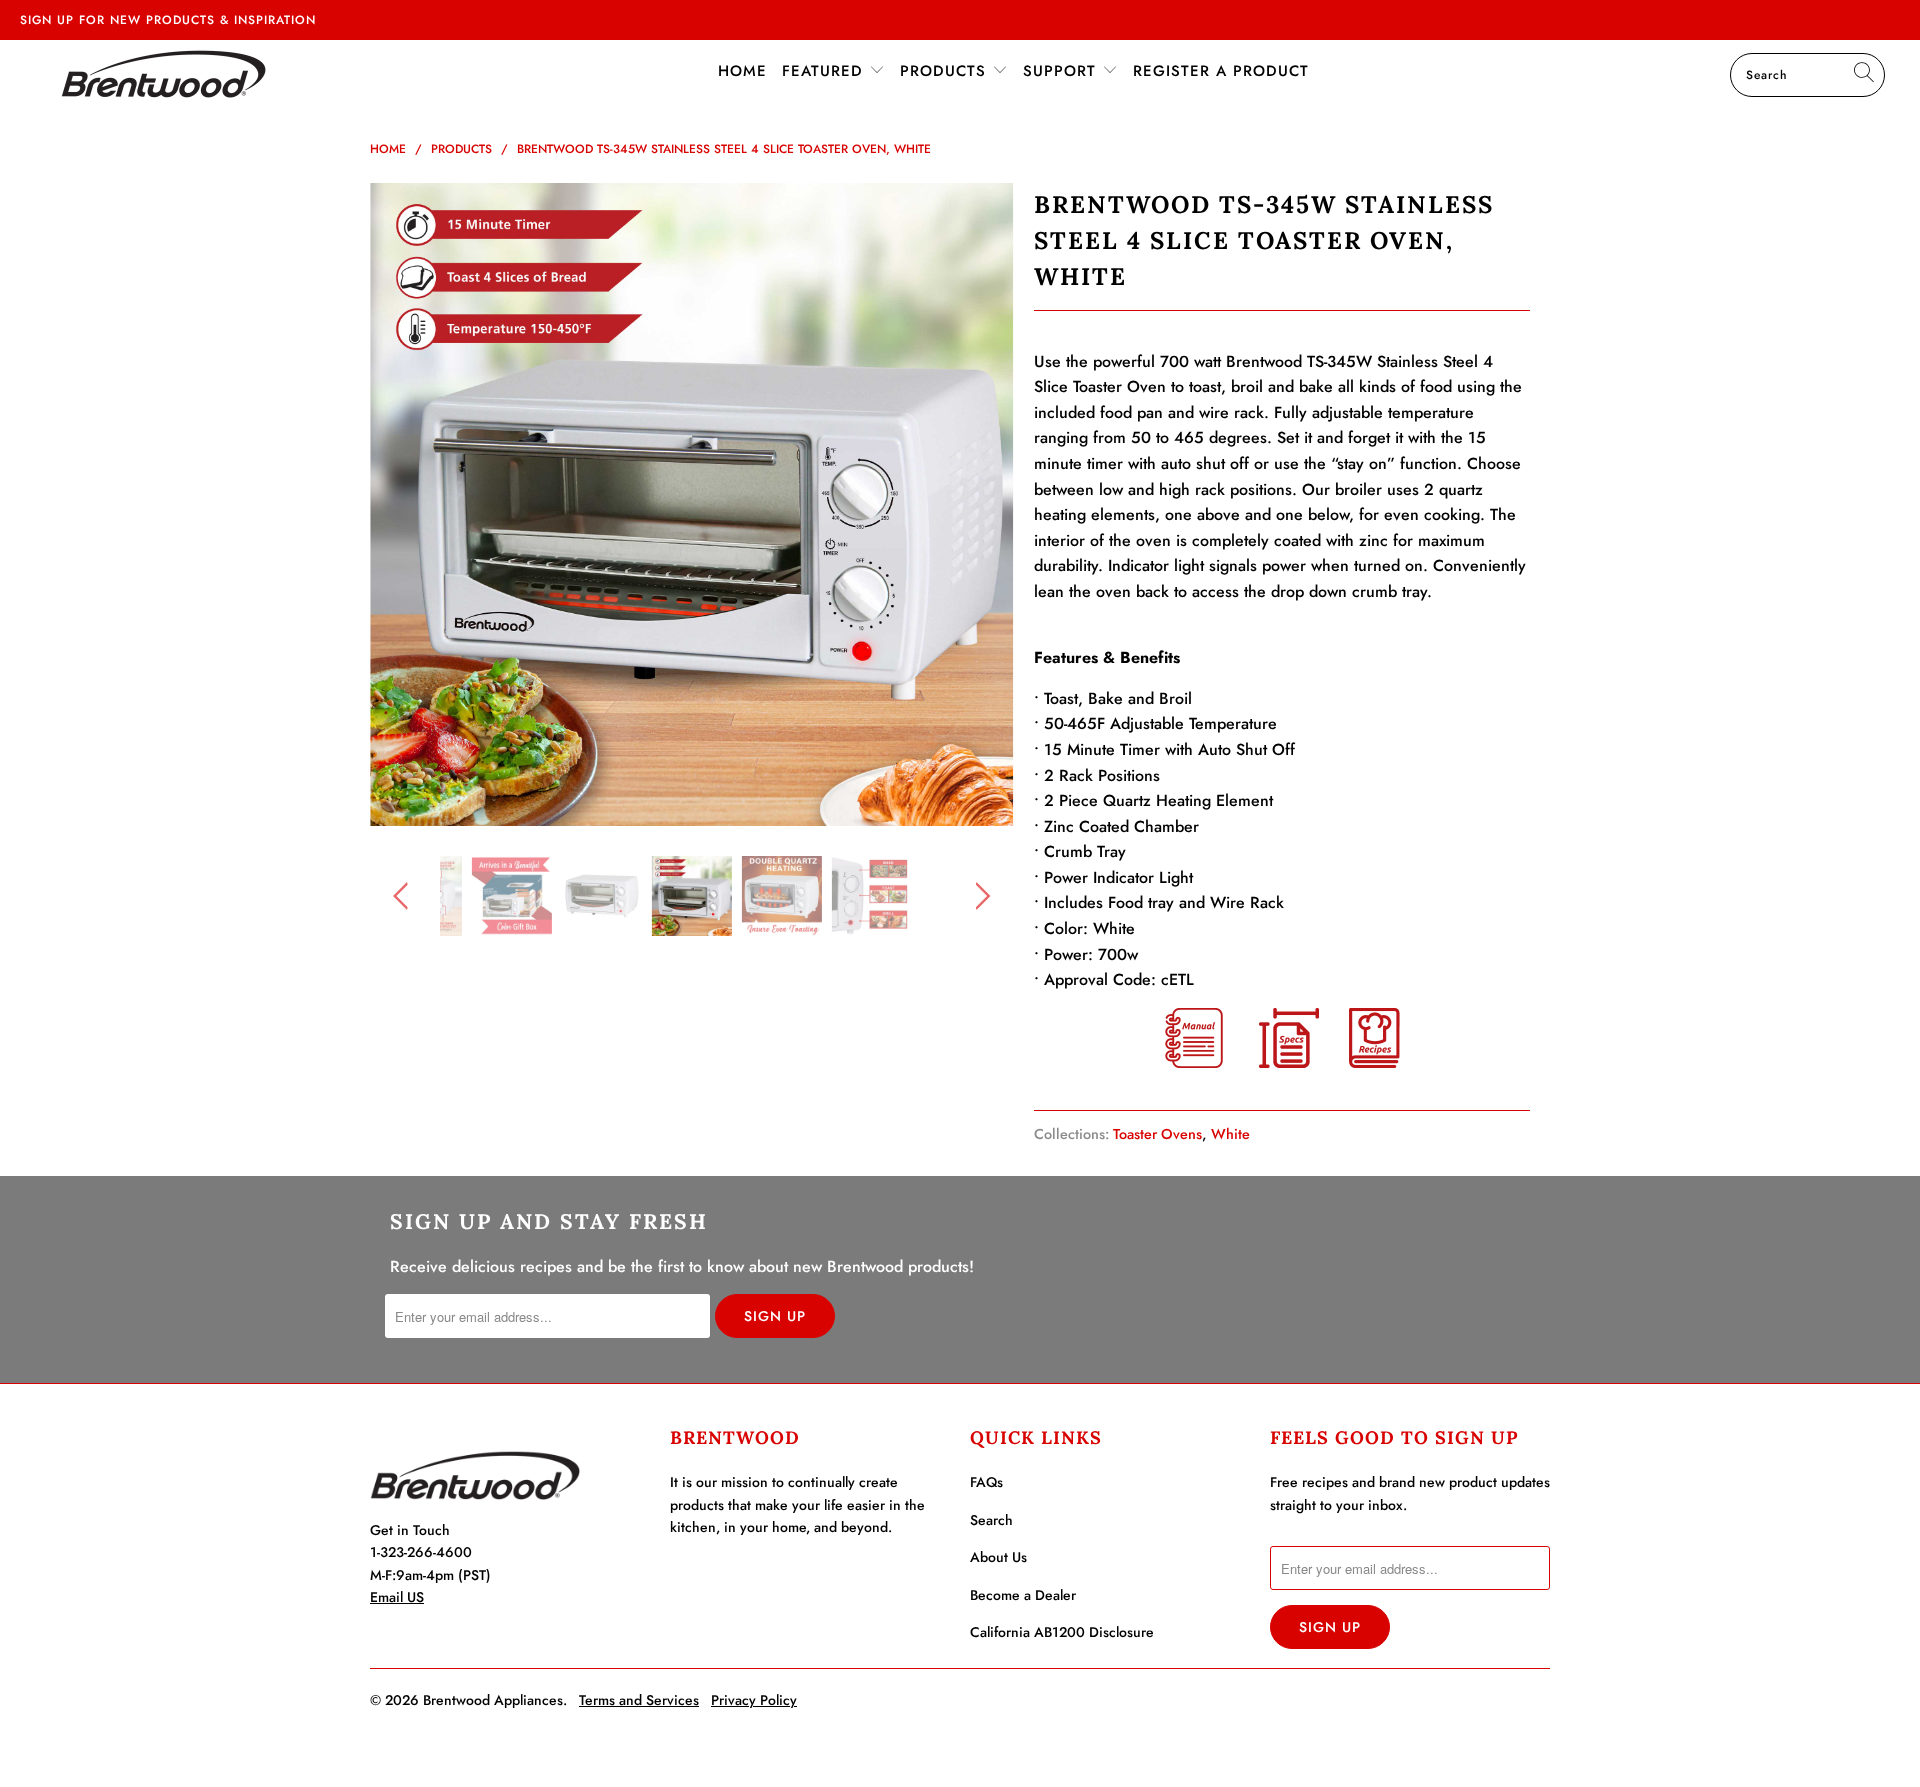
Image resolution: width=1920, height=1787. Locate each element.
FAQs (986, 1482)
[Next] (979, 505)
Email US (397, 1597)
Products (946, 71)
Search (991, 1520)
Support (1062, 71)
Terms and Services (639, 1700)
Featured (825, 71)
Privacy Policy (754, 1700)
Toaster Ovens (1157, 1134)
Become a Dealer (1023, 1595)
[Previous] (404, 505)
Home (742, 71)
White (1230, 1134)
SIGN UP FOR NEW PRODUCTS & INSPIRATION (168, 20)
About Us (998, 1557)
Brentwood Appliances (493, 1700)
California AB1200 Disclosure (1062, 1632)
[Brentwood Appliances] (163, 73)
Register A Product (1221, 71)
